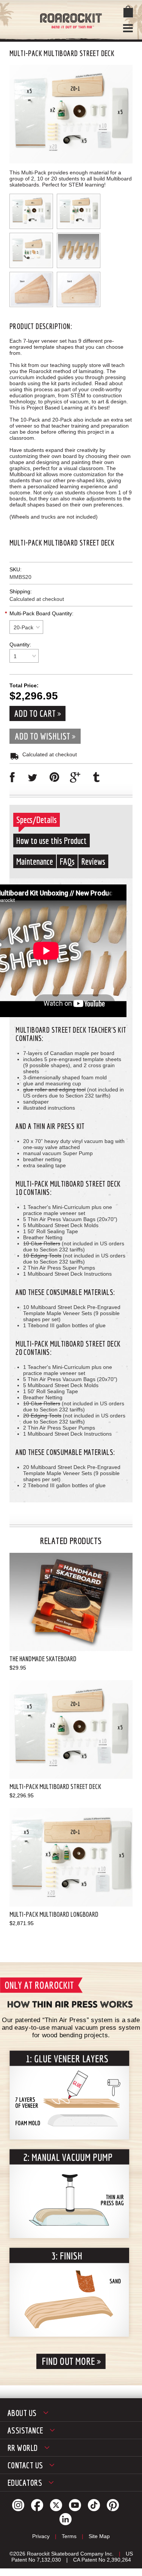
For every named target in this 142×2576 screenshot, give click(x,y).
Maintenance (35, 861)
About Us (22, 2413)
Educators (25, 2483)
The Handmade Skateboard (43, 1659)
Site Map (99, 2536)
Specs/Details (37, 820)
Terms (69, 2536)
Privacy (41, 2536)
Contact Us (25, 2465)
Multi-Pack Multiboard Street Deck (55, 1787)
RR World (23, 2448)
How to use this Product (51, 840)
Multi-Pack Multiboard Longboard (54, 1914)
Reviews (93, 861)
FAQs (67, 861)
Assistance (25, 2430)
